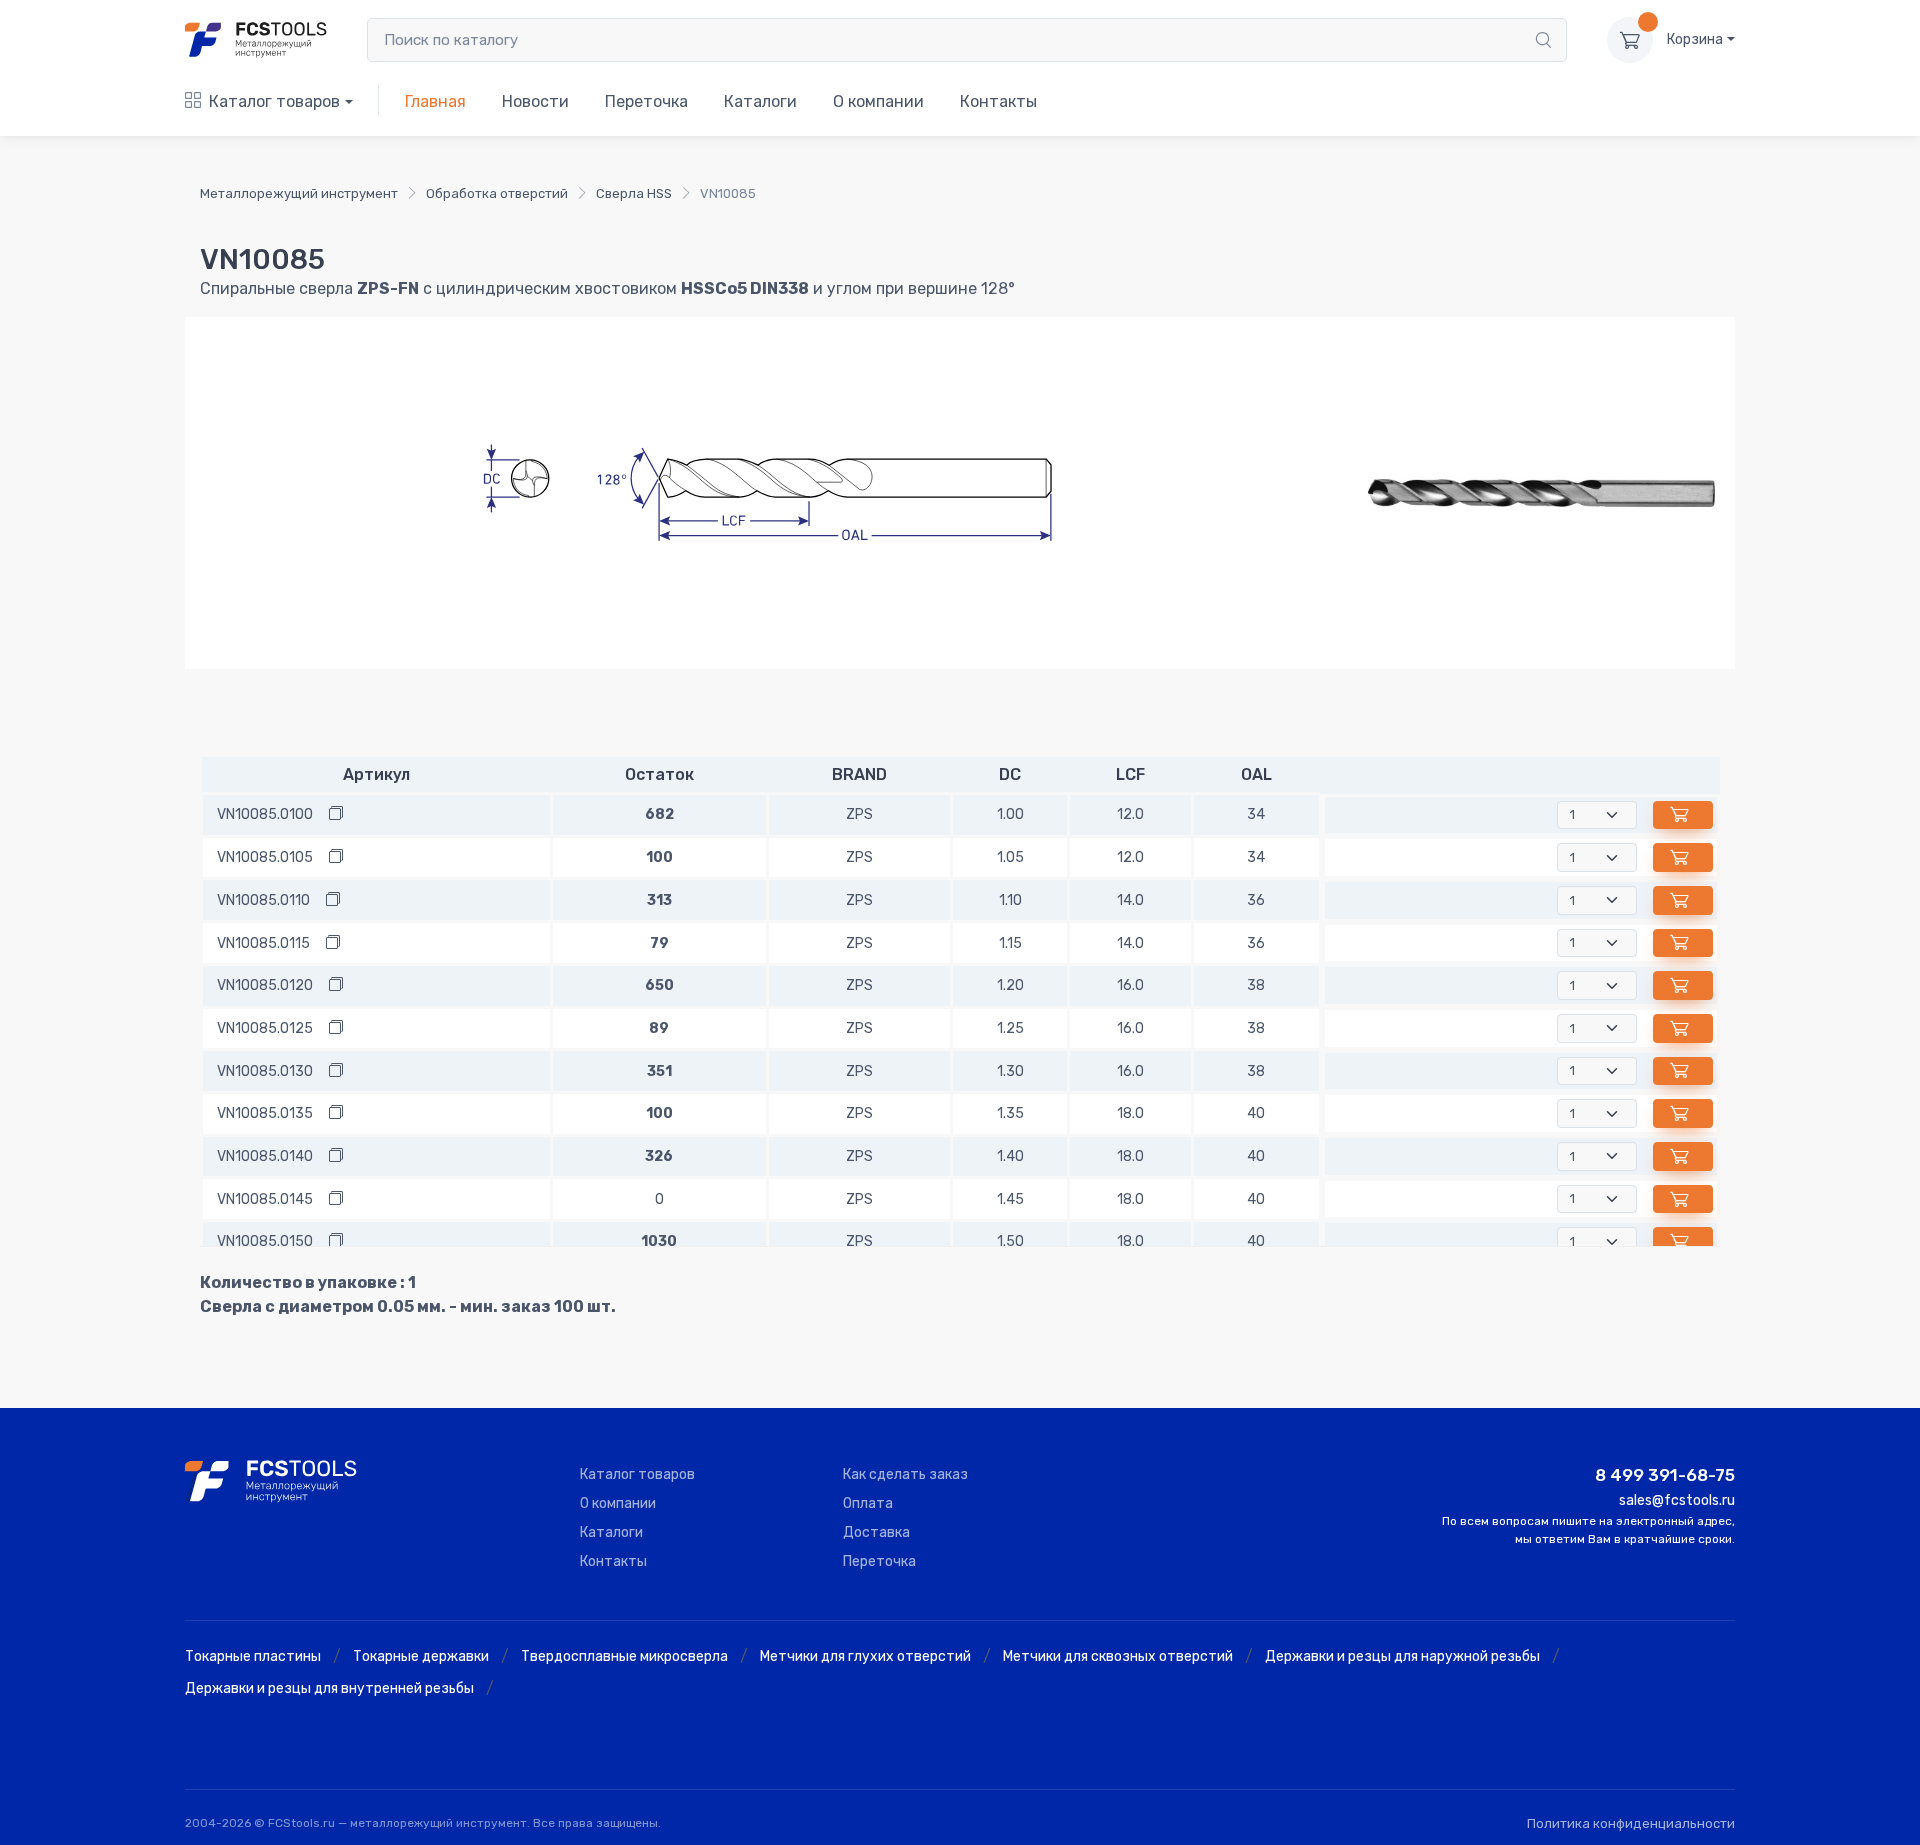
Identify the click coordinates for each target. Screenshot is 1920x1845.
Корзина (1695, 39)
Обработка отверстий (497, 193)
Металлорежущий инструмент (299, 193)
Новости (535, 101)
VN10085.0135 (265, 1113)
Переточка (646, 101)
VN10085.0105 (265, 857)
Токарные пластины (253, 1656)
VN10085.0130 (265, 1071)
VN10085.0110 (263, 900)
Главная (435, 101)
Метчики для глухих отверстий (865, 1656)
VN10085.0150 (265, 1241)
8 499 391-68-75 (1665, 1475)
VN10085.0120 (265, 985)
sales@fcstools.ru (1677, 1500)
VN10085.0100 (265, 814)
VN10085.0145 (265, 1199)
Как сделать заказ (905, 1474)
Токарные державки (421, 1656)
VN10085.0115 (263, 943)
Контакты (998, 101)
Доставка (876, 1532)
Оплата (868, 1503)
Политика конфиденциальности (1631, 1823)
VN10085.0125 (265, 1028)
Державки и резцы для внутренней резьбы (329, 1688)
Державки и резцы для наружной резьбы (1402, 1656)
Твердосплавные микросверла (624, 1656)
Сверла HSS (634, 193)
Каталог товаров (274, 101)
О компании (878, 101)
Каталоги (760, 101)
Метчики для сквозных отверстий (1118, 1656)
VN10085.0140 (265, 1156)
